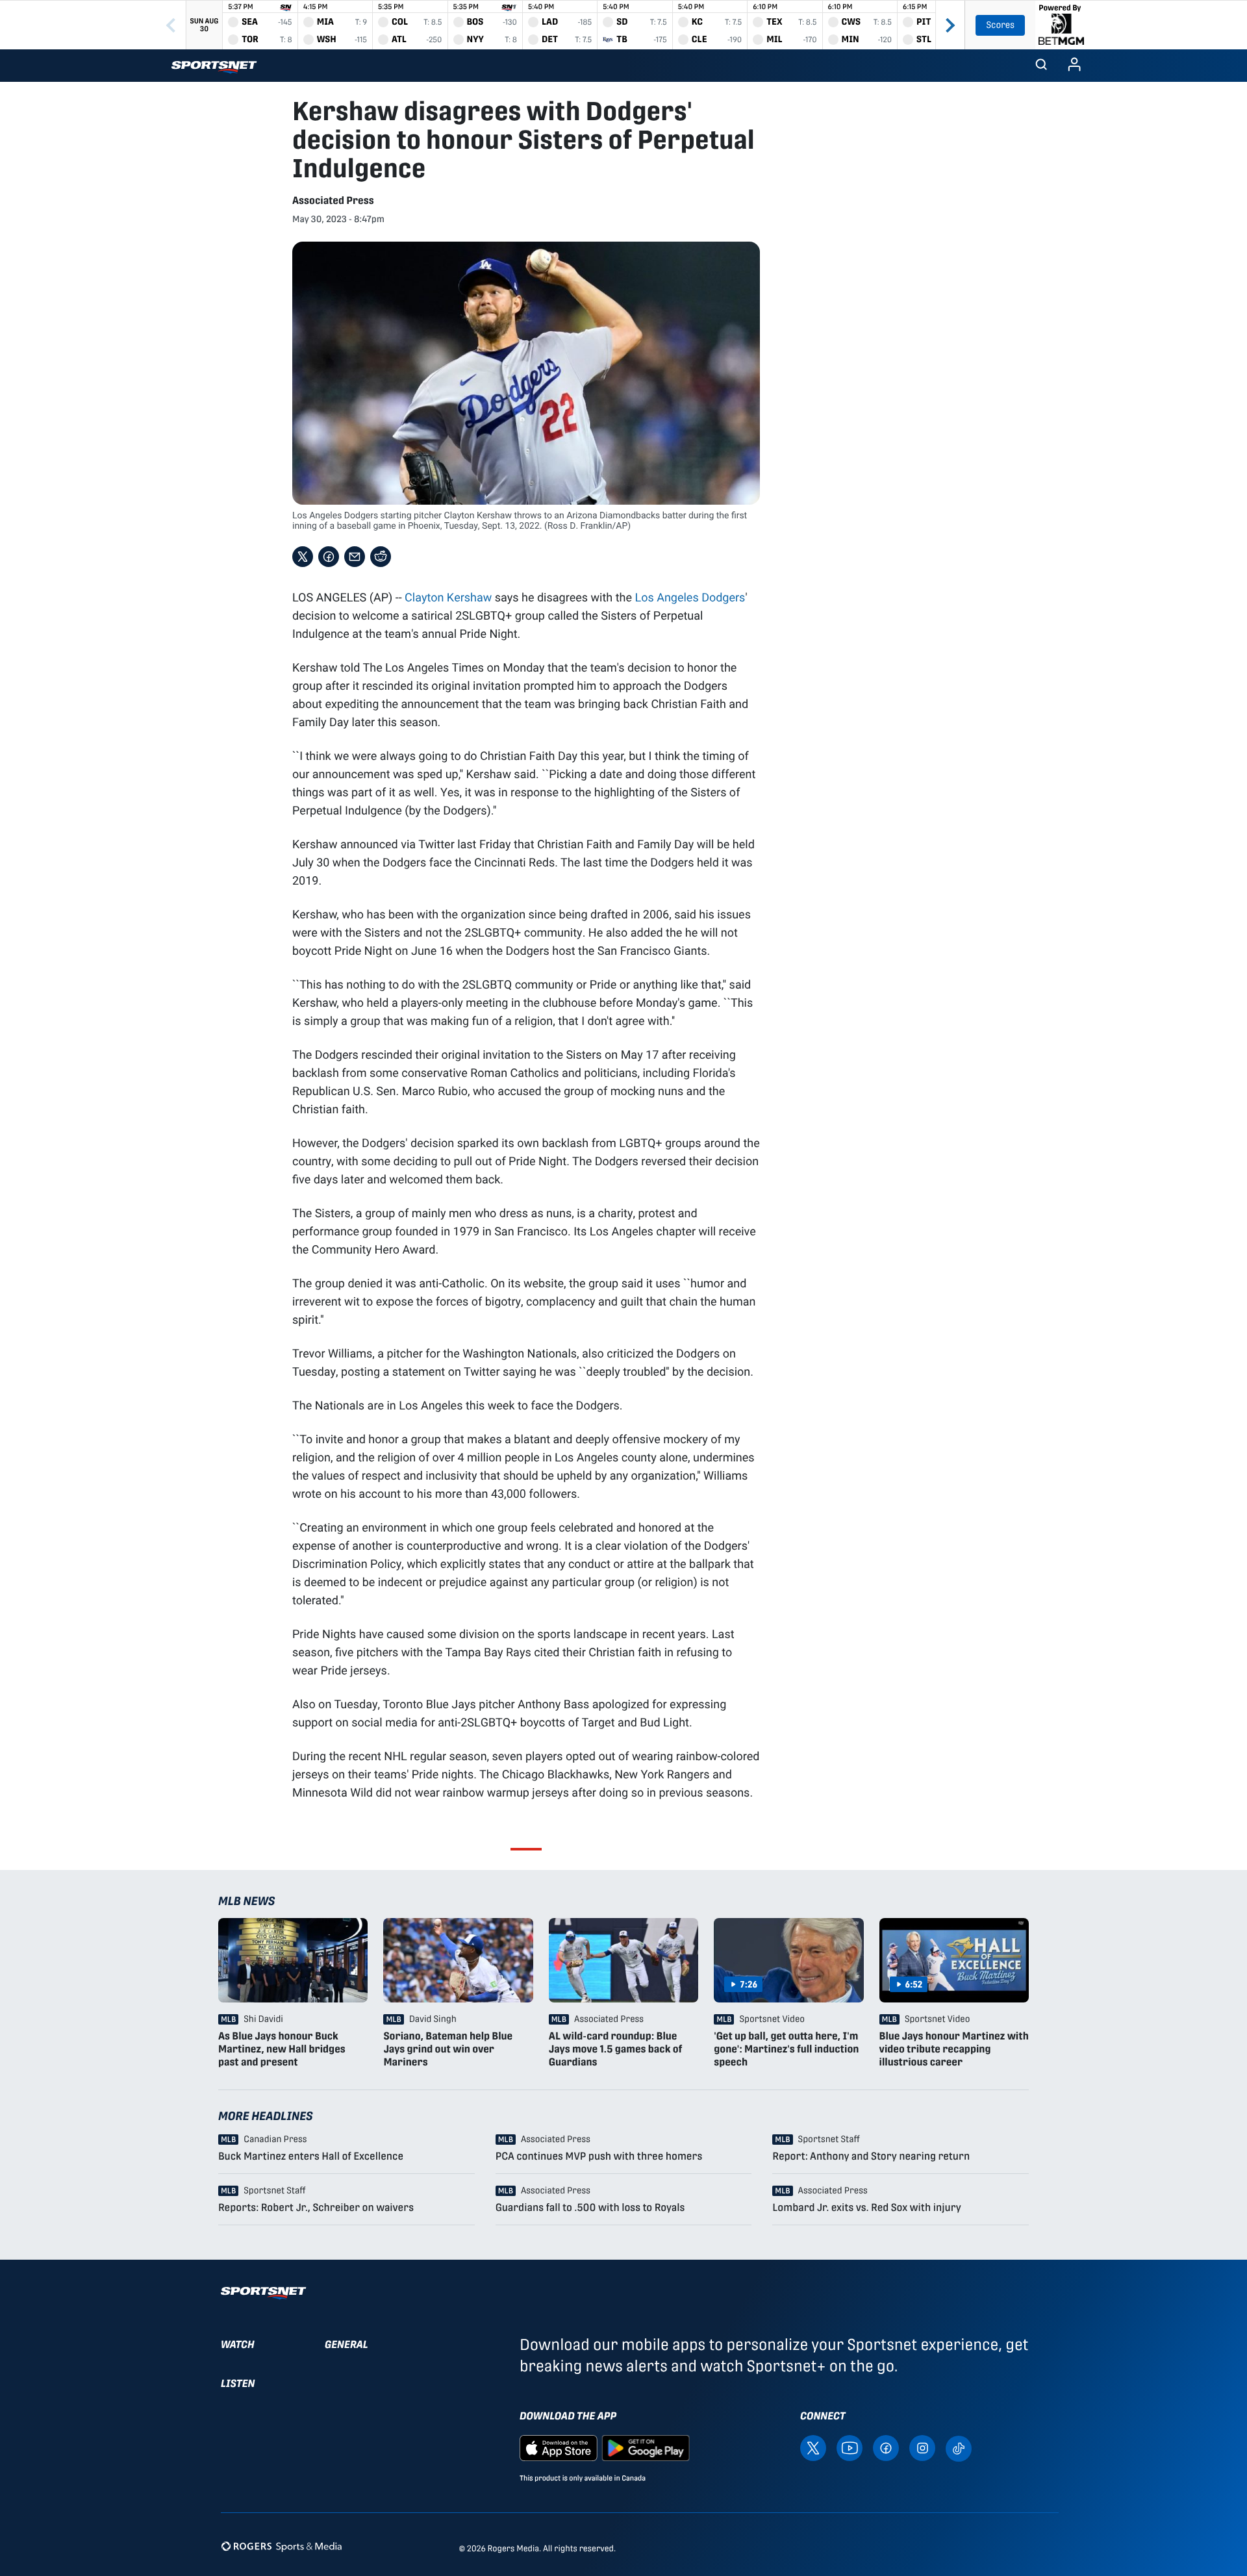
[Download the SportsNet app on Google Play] (646, 2448)
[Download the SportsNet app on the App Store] (559, 2448)
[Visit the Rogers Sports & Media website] (282, 2546)
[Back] (171, 25)
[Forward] (950, 25)
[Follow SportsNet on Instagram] (922, 2448)
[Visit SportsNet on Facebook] (886, 2448)
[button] (1041, 66)
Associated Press (333, 200)
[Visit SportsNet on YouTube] (850, 2448)
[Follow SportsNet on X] (813, 2448)
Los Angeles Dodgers (690, 597)
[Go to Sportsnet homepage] (214, 67)
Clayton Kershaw (448, 597)
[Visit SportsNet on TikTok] (959, 2448)
